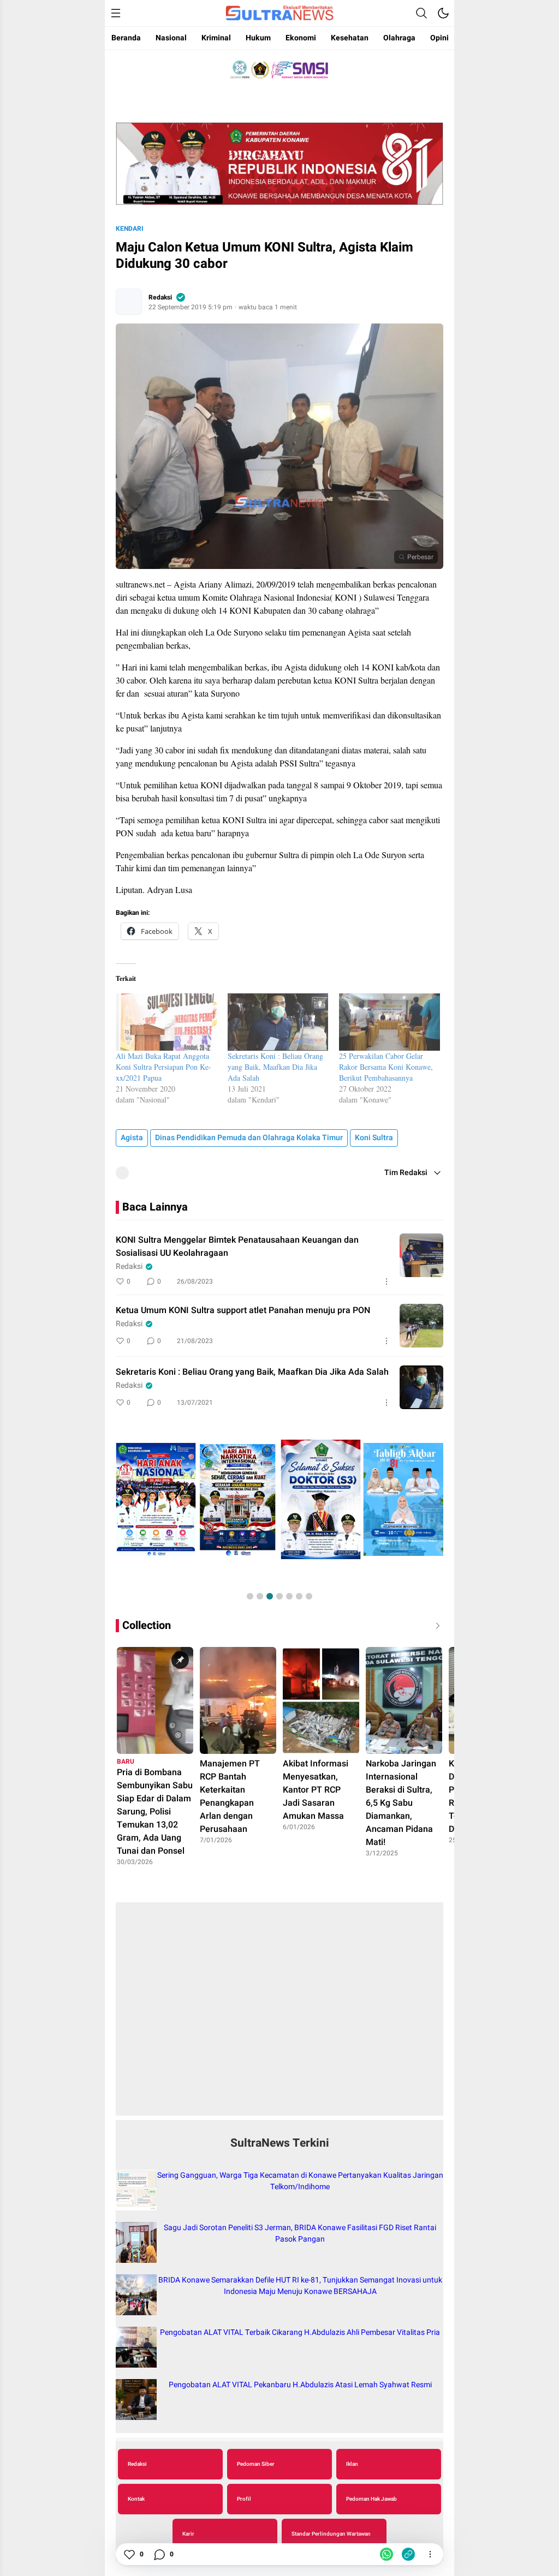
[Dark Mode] (443, 13)
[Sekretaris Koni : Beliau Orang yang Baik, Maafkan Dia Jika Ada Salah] (278, 1022)
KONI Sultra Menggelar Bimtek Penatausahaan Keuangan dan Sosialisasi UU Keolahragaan (237, 1247)
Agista (132, 1138)
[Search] (421, 13)
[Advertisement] (279, 2015)
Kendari (130, 229)
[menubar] (116, 13)
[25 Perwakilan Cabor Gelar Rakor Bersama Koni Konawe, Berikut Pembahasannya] (389, 1022)
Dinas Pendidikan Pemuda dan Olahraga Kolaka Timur (249, 1138)
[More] (386, 1281)
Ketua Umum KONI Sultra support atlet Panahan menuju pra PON (243, 1310)
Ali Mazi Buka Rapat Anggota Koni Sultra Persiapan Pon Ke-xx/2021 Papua (163, 1067)
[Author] (129, 302)
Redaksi (160, 297)
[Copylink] (408, 2554)
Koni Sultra (374, 1138)
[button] (250, 1596)
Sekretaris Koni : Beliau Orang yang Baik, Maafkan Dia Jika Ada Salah (275, 1067)
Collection (147, 1625)
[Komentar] (159, 2554)
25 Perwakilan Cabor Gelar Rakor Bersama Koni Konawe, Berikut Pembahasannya (386, 1067)
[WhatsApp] (386, 2554)
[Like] (129, 2554)
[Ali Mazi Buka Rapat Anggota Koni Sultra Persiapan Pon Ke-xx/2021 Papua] (166, 1022)
